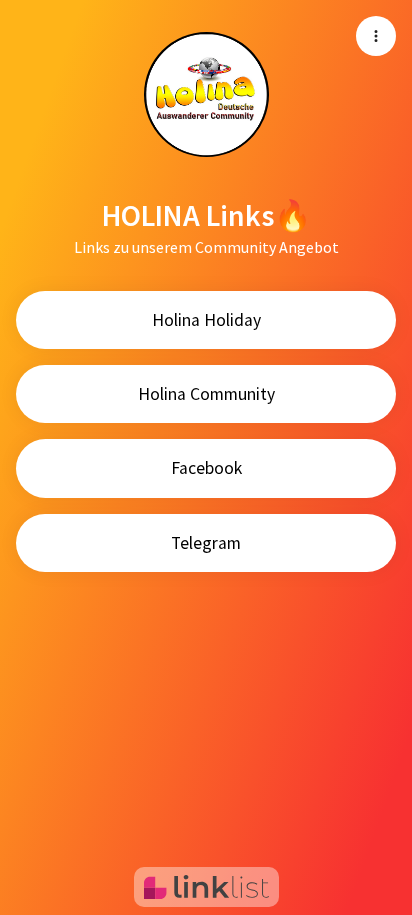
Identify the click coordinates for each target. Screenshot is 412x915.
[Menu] (376, 36)
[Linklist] (206, 887)
